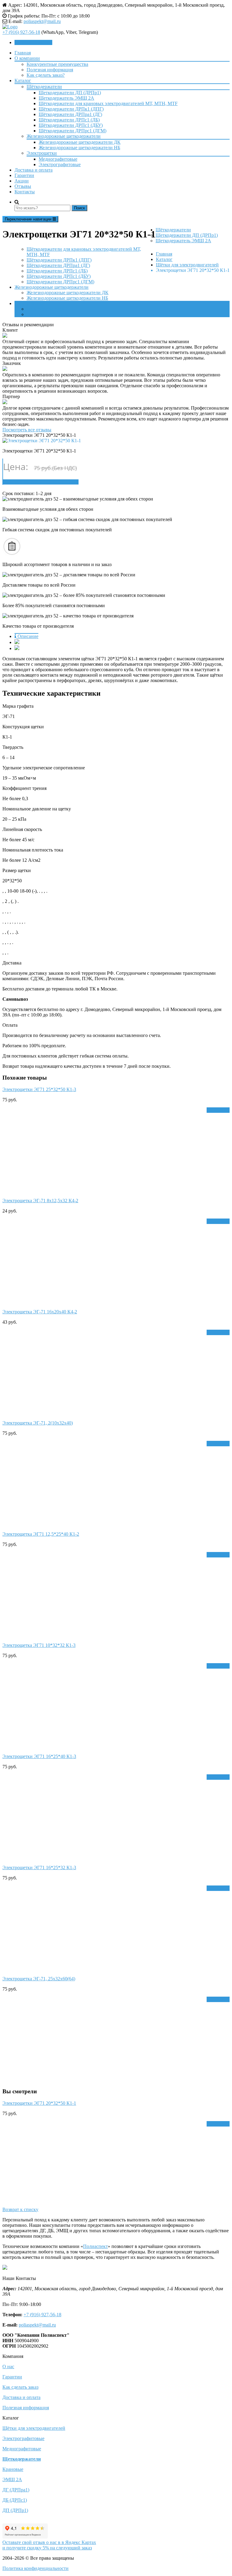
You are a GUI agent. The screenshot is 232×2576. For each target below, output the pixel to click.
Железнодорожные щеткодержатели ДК (80, 142)
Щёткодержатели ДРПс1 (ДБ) (69, 120)
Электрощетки (42, 153)
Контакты (25, 192)
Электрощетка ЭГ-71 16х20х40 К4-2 (40, 1312)
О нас (8, 2367)
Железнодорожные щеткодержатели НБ (79, 148)
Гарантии (24, 175)
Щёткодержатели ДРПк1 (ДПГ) (71, 109)
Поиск (79, 208)
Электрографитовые (60, 164)
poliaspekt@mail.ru (42, 21)
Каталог (23, 80)
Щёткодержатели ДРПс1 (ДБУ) (71, 125)
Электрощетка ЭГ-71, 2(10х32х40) (38, 1423)
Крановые (13, 2469)
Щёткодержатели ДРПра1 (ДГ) (70, 114)
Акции (22, 181)
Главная (23, 53)
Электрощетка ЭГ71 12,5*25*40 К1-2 (41, 1534)
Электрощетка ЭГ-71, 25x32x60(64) (39, 1979)
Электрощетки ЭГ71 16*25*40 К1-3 (39, 1756)
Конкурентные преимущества (57, 64)
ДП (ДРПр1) (15, 2510)
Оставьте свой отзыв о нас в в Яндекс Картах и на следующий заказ (49, 2545)
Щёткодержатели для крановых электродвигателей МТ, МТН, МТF (108, 103)
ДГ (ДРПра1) (16, 2490)
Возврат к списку (20, 2209)
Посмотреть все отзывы (27, 430)
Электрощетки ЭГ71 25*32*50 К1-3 (39, 1089)
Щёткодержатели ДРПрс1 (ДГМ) (72, 131)
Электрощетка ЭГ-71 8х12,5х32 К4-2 (40, 1201)
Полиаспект (95, 2246)
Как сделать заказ (20, 2387)
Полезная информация (50, 70)
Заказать (220, 1110)
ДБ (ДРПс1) (15, 2500)
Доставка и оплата (34, 170)
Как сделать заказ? (46, 75)
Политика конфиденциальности (35, 2568)
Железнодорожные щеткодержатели (64, 136)
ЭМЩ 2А (12, 2479)
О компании (27, 58)
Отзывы (23, 186)
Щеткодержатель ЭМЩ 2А (66, 98)
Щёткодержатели (44, 87)
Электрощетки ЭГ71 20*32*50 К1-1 (39, 2103)
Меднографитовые (58, 159)
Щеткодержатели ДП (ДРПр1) (70, 93)
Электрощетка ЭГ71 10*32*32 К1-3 (39, 1645)
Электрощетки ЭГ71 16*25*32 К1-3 (39, 1868)
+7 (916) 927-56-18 (21, 32)
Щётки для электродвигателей (34, 2428)
